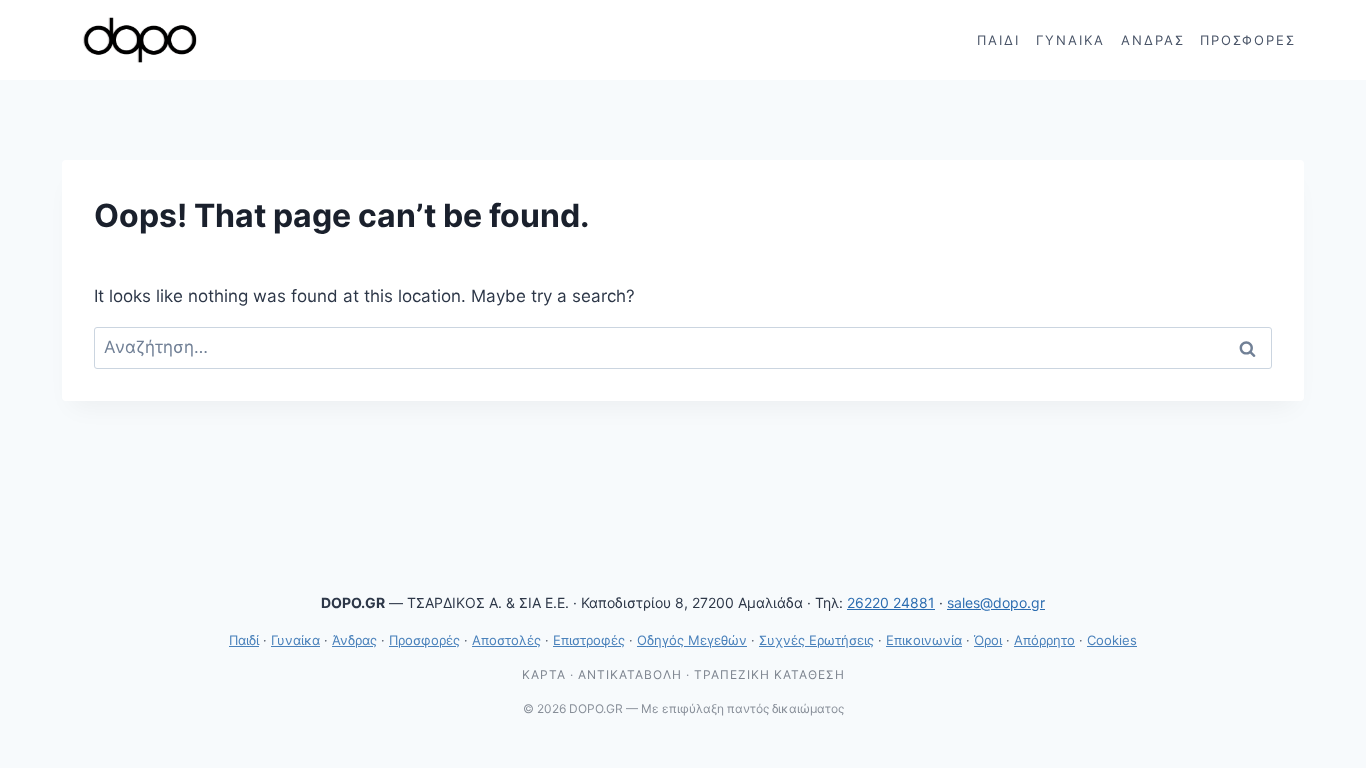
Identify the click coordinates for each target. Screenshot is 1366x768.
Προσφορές (1248, 40)
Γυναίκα (1070, 40)
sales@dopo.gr (996, 602)
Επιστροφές (589, 640)
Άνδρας (1153, 40)
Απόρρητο (1044, 640)
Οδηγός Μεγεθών (692, 640)
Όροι (988, 640)
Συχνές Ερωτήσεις (816, 640)
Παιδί (998, 40)
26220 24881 (891, 602)
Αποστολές (506, 640)
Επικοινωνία (924, 640)
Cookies (1112, 640)
